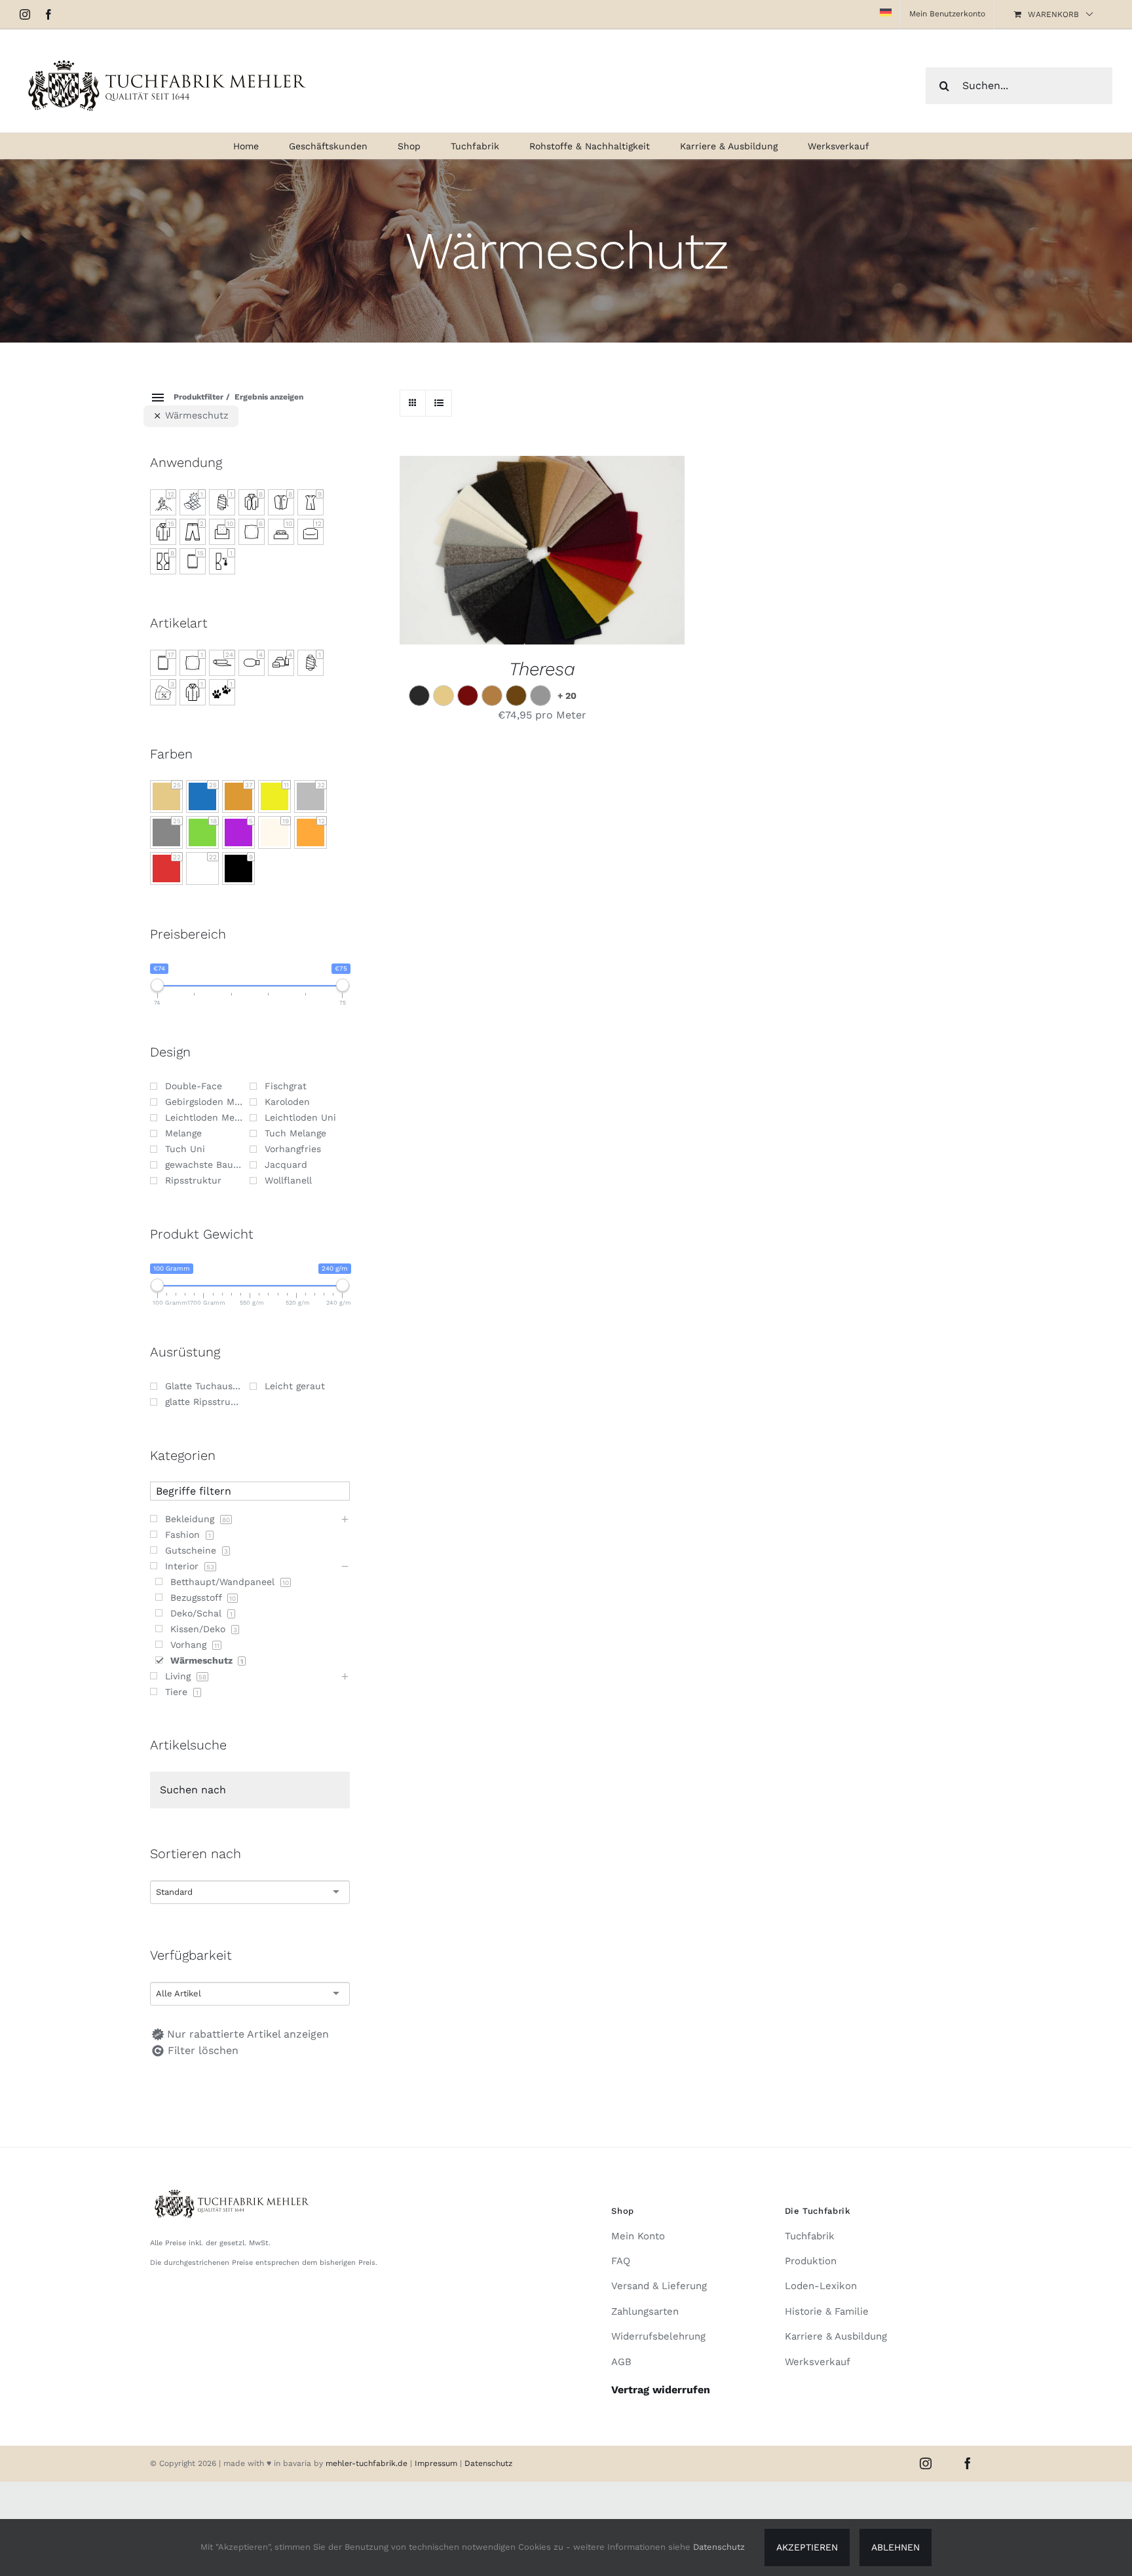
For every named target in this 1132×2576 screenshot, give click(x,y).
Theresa (542, 669)
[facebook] (968, 2463)
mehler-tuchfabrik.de (367, 2463)
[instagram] (926, 2463)
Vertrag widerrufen (661, 2390)
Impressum (437, 2463)
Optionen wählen (510, 552)
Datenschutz (488, 2463)
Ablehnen (896, 2547)
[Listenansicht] (439, 403)
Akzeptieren (807, 2547)
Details (601, 552)
